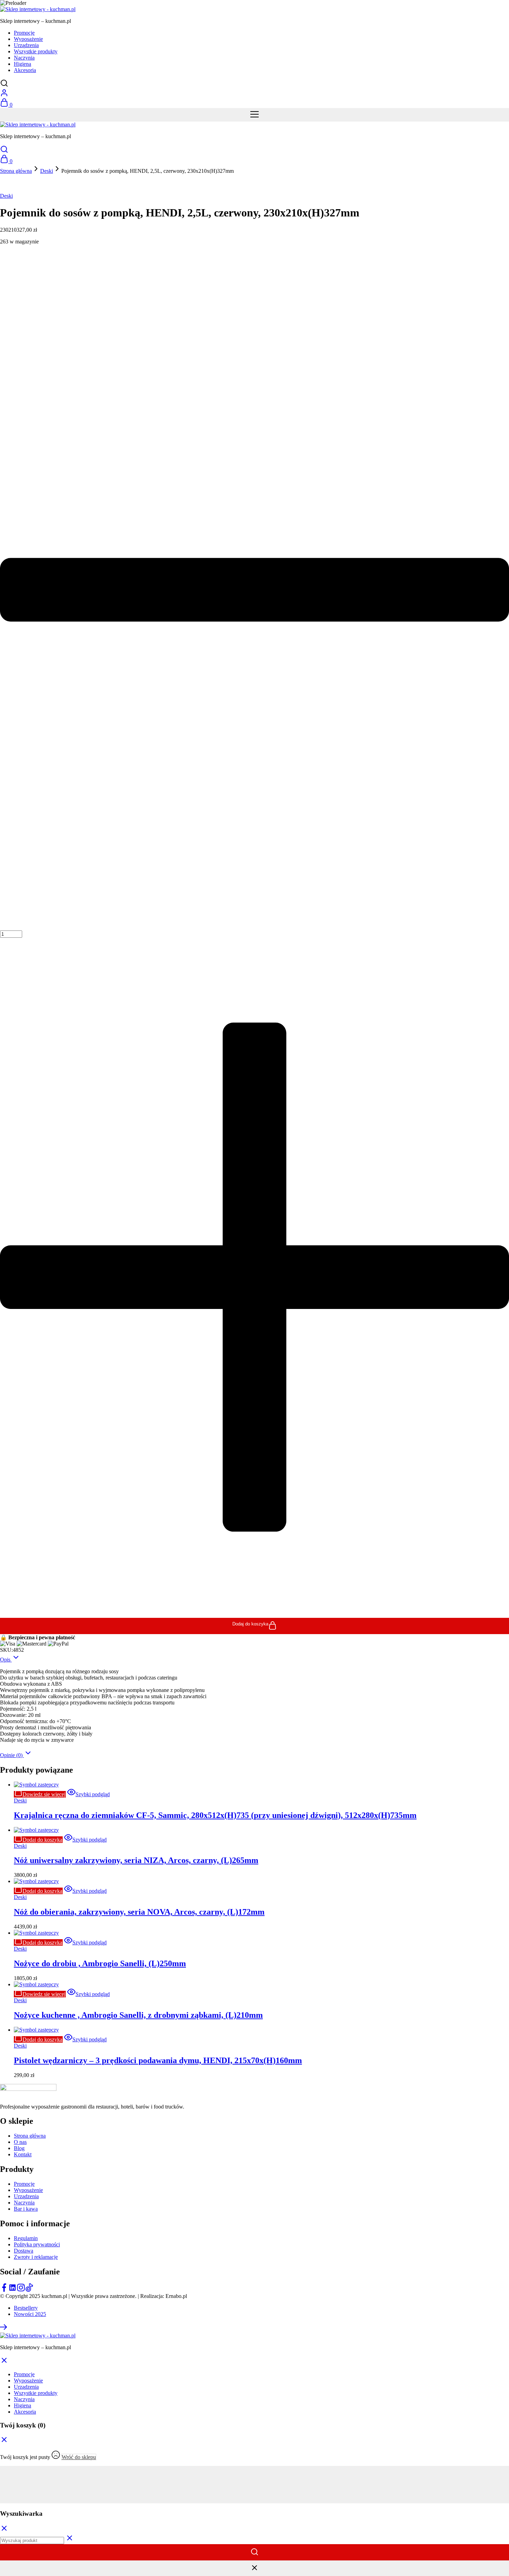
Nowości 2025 (30, 2314)
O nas (20, 2142)
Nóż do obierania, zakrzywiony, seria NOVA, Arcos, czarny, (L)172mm (139, 1912)
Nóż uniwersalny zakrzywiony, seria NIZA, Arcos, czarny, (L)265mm (136, 1860)
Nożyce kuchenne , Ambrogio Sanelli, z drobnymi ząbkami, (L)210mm (138, 2015)
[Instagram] (21, 2290)
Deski (47, 171)
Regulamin (26, 2238)
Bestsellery (26, 2308)
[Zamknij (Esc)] (254, 2488)
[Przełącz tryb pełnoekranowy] (254, 2475)
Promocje (24, 33)
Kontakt (23, 2154)
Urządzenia (26, 45)
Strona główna (16, 171)
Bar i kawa (26, 2209)
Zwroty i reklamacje (36, 2257)
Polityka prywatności (37, 2244)
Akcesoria (25, 70)
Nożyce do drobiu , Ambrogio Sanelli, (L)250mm (100, 1963)
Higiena (23, 64)
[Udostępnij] (254, 2481)
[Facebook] (4, 2290)
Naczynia (24, 58)
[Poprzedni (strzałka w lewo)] (254, 2494)
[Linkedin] (12, 2290)
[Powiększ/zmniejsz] (254, 2469)
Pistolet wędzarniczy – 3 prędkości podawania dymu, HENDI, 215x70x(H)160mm (158, 2060)
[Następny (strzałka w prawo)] (254, 2500)
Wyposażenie (28, 39)
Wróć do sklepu (79, 2457)
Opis (6, 1660)
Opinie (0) (12, 1755)
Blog (19, 2148)
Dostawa (24, 2251)
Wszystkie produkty (36, 51)
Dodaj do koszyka (250, 1624)
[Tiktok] (29, 2290)
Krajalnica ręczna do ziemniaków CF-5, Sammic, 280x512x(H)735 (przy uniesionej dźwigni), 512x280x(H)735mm (215, 1815)
